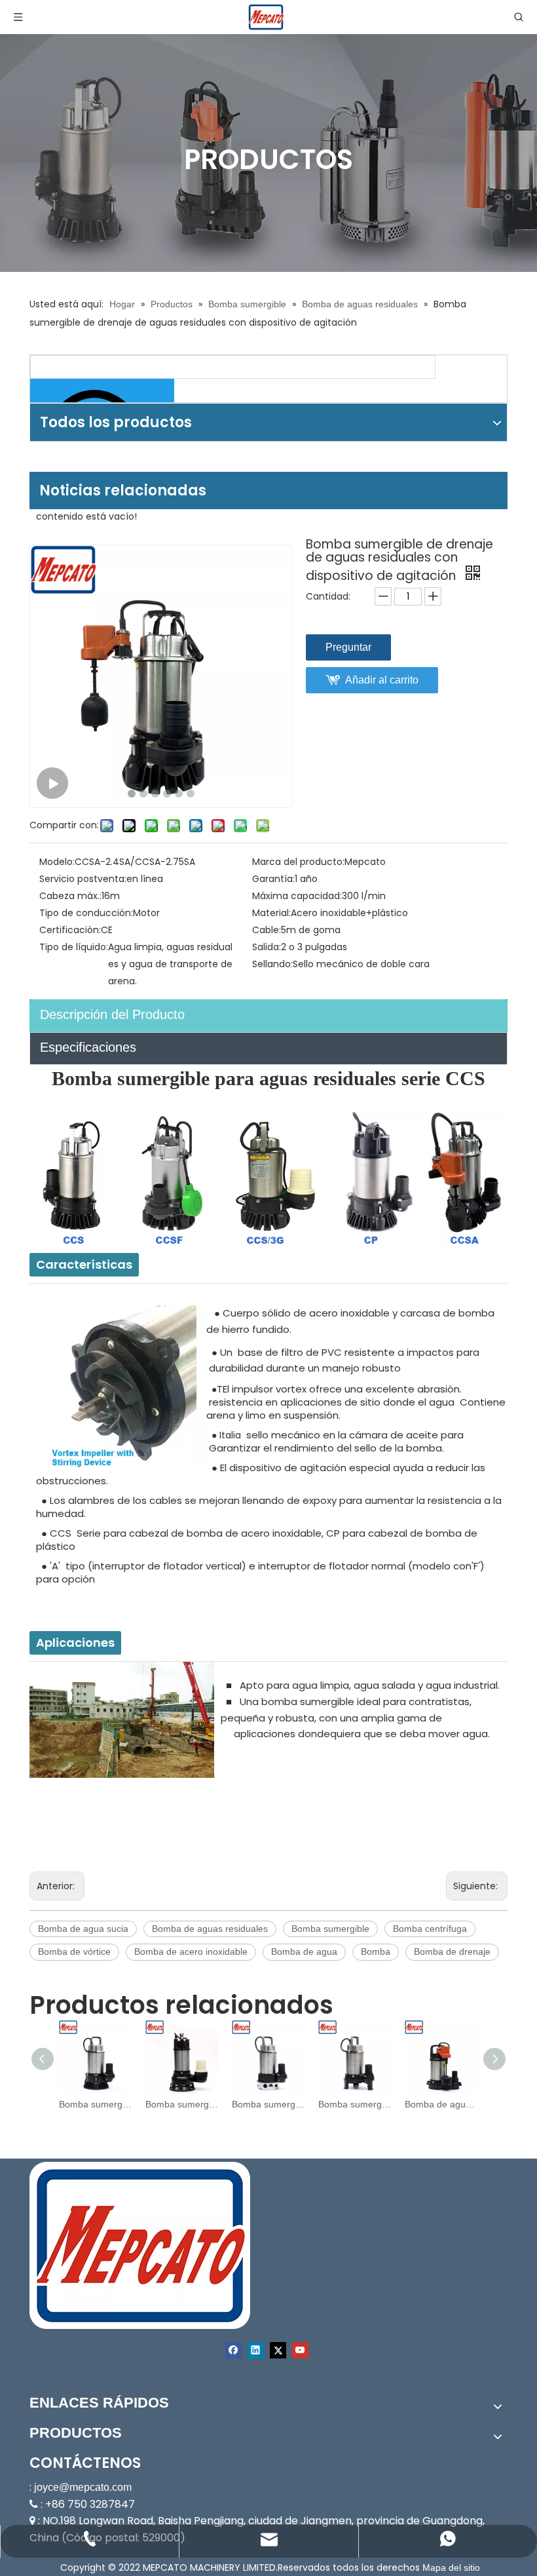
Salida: (267, 947)
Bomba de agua (304, 1951)
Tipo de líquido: (74, 947)
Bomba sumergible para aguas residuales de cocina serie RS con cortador (268, 2104)
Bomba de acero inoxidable (191, 1951)
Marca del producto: (298, 862)
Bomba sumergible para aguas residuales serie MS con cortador (355, 2104)
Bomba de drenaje (452, 1951)
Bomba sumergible (330, 1929)
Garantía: (273, 879)
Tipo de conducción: (86, 913)
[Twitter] (278, 2350)
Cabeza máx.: (70, 896)
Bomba (376, 1951)
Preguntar (348, 647)
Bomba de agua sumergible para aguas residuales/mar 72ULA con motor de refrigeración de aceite (441, 2104)
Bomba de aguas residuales (210, 1929)
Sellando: (272, 964)
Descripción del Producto (112, 1014)
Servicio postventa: (83, 879)
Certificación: (70, 930)
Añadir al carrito (382, 680)
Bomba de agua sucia (83, 1929)
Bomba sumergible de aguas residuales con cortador (182, 2104)
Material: (271, 913)
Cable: (267, 930)
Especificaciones (88, 1047)
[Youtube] (300, 2350)
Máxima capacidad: (297, 896)
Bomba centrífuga (430, 1929)
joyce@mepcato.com (83, 2487)
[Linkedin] (256, 2350)
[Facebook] (233, 2350)
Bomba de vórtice (74, 1951)
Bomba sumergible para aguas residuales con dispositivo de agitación (96, 2104)
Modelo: (57, 862)
